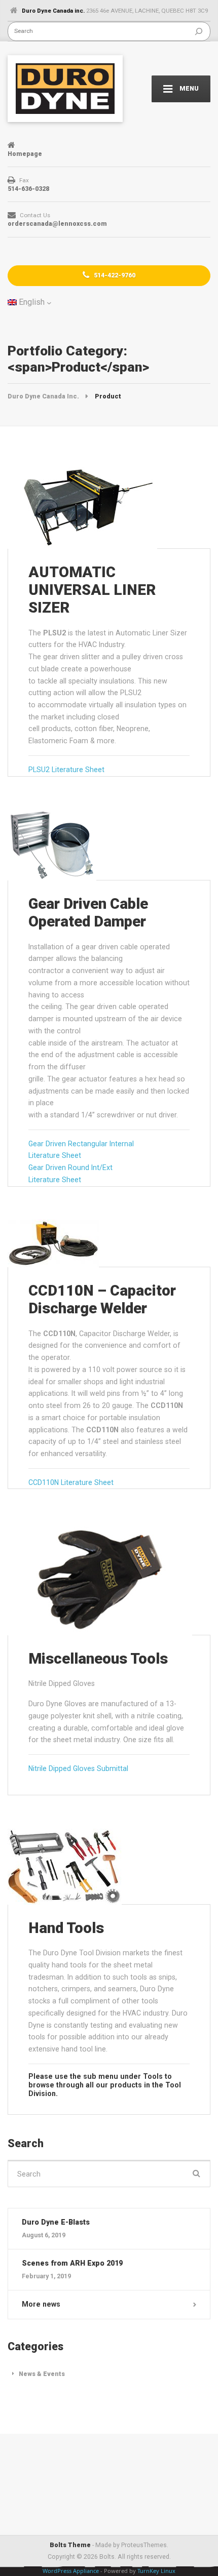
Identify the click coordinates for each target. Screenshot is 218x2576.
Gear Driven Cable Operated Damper (88, 913)
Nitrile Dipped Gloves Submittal (78, 1768)
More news (41, 2304)
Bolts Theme (70, 2545)
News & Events (42, 2374)
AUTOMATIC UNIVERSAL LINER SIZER (92, 590)
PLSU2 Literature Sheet (66, 770)
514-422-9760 (114, 275)
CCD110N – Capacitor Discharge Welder (102, 1299)
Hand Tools (66, 1928)
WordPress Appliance (71, 2571)
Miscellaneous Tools (98, 1659)
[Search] (199, 31)
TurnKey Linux (156, 2571)
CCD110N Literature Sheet (71, 1482)
